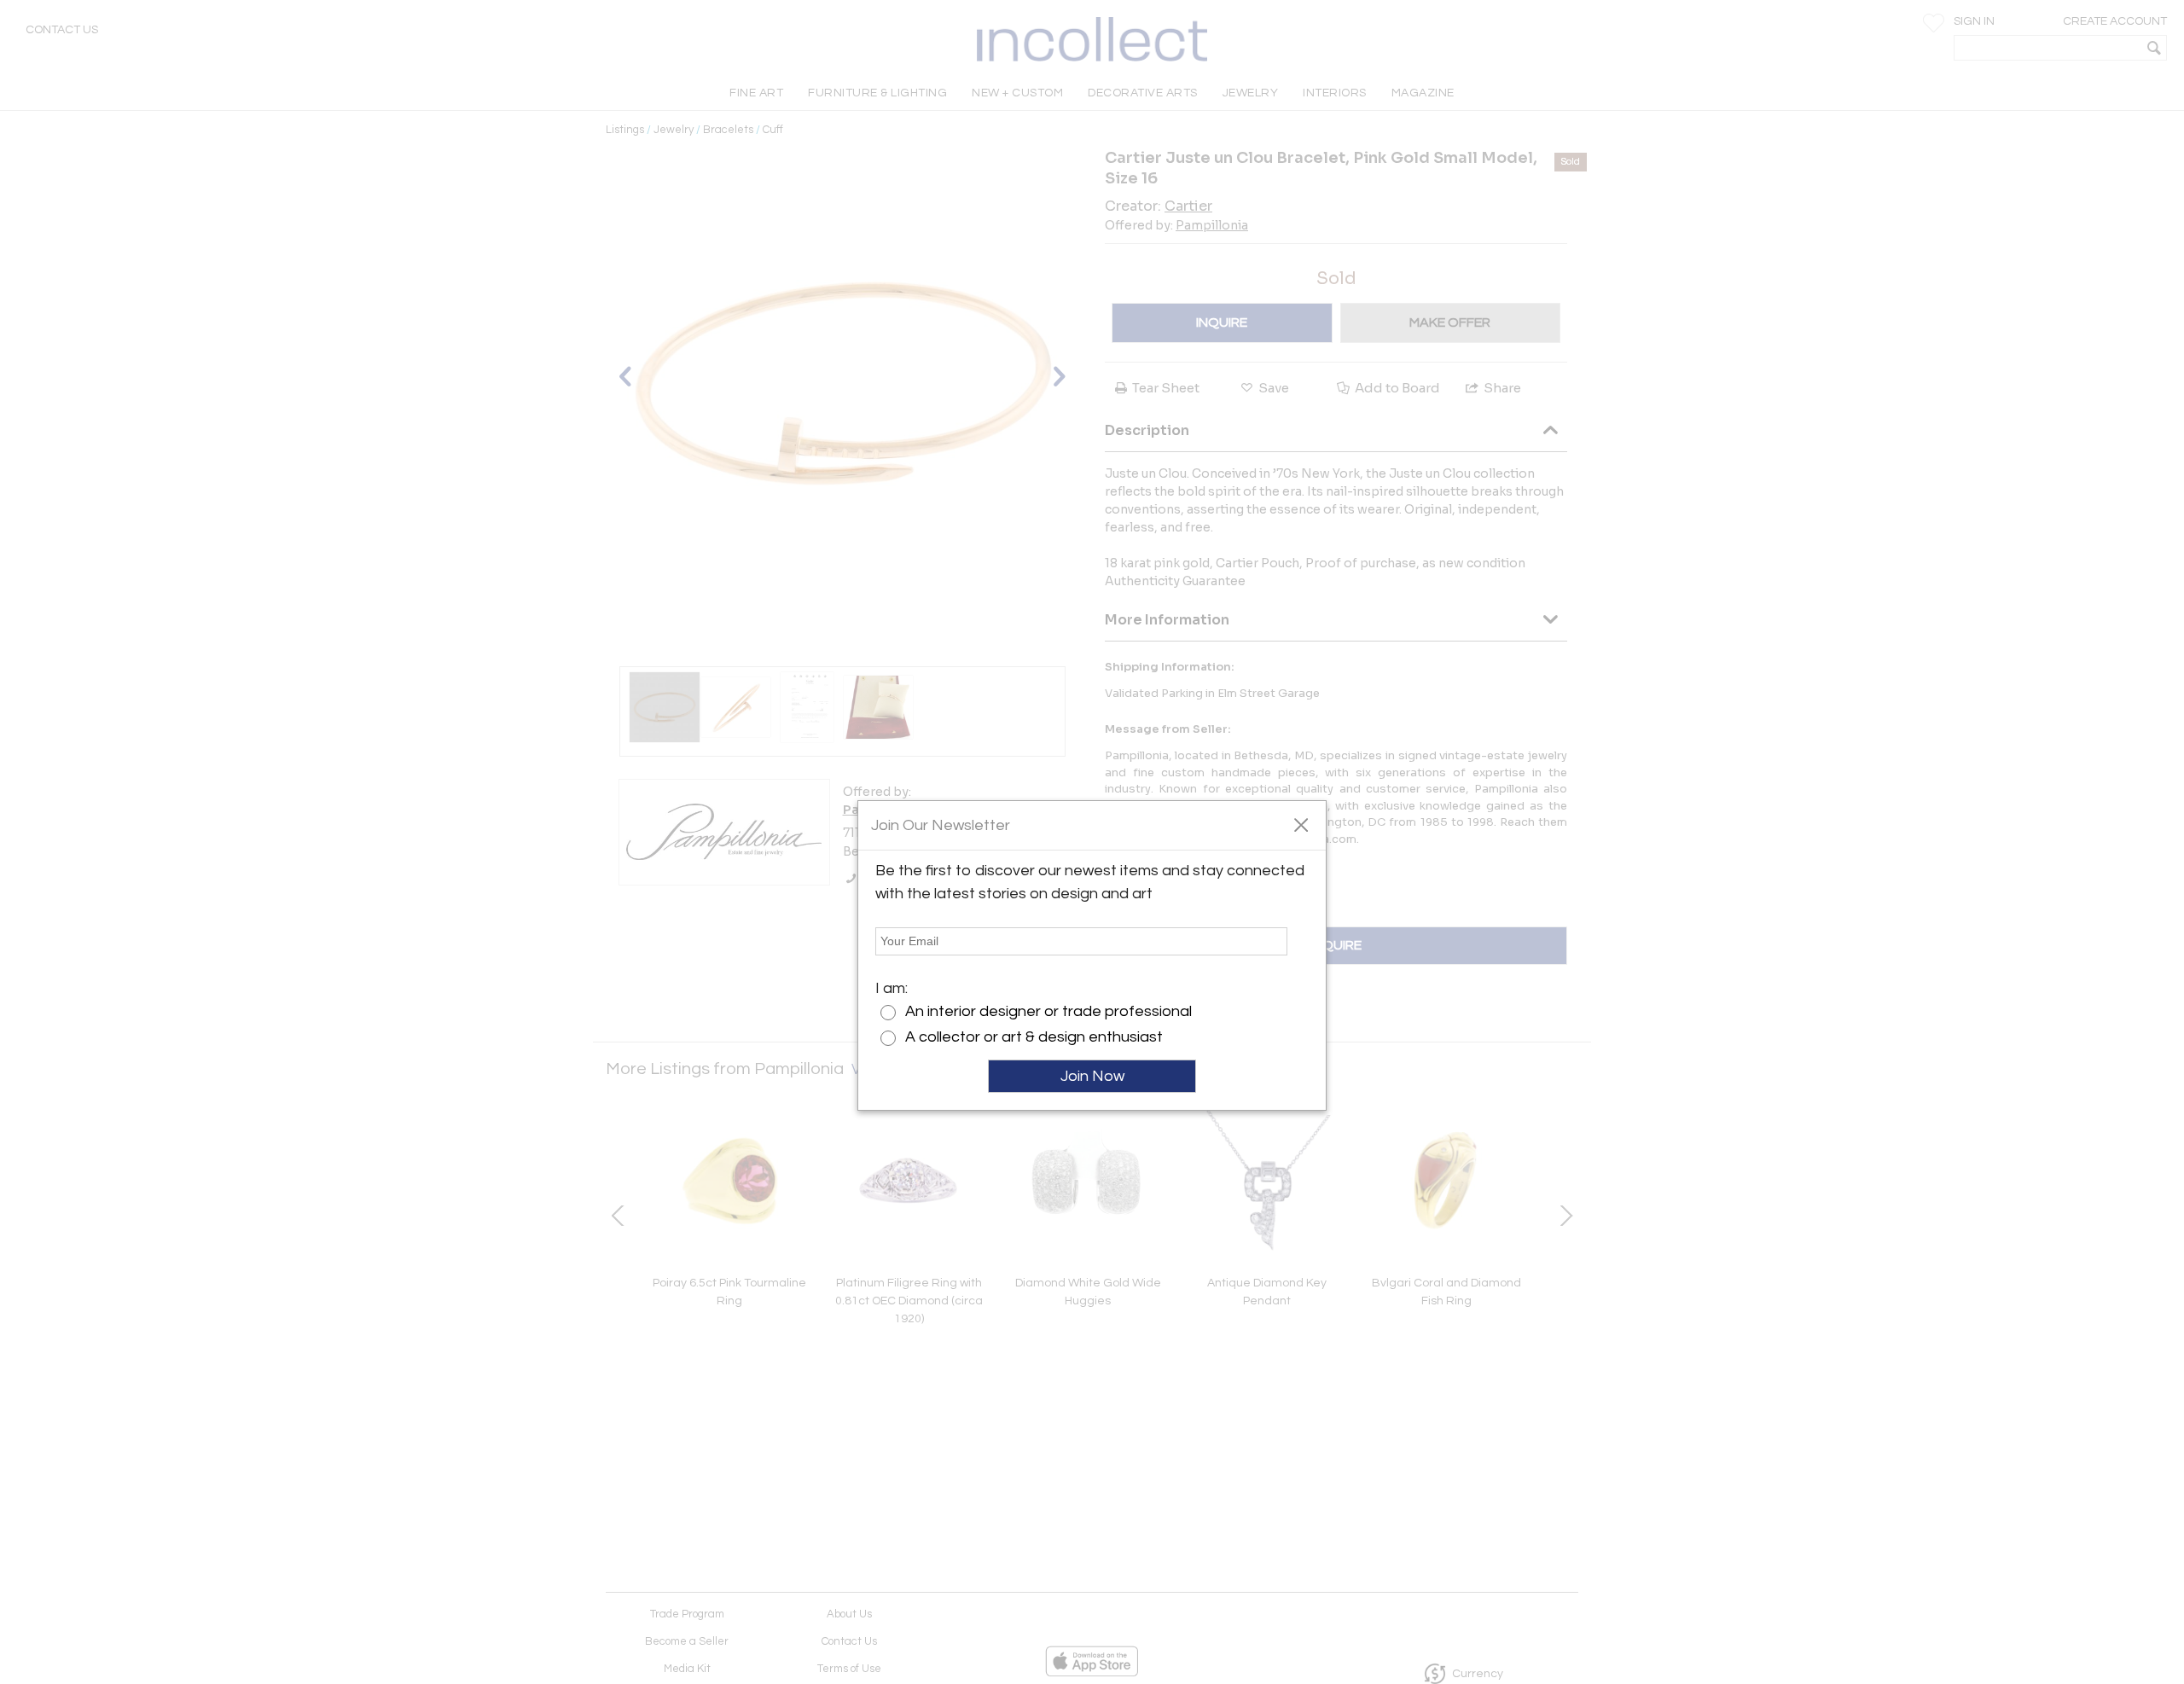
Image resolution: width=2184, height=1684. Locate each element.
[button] (1301, 824)
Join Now (1092, 1076)
